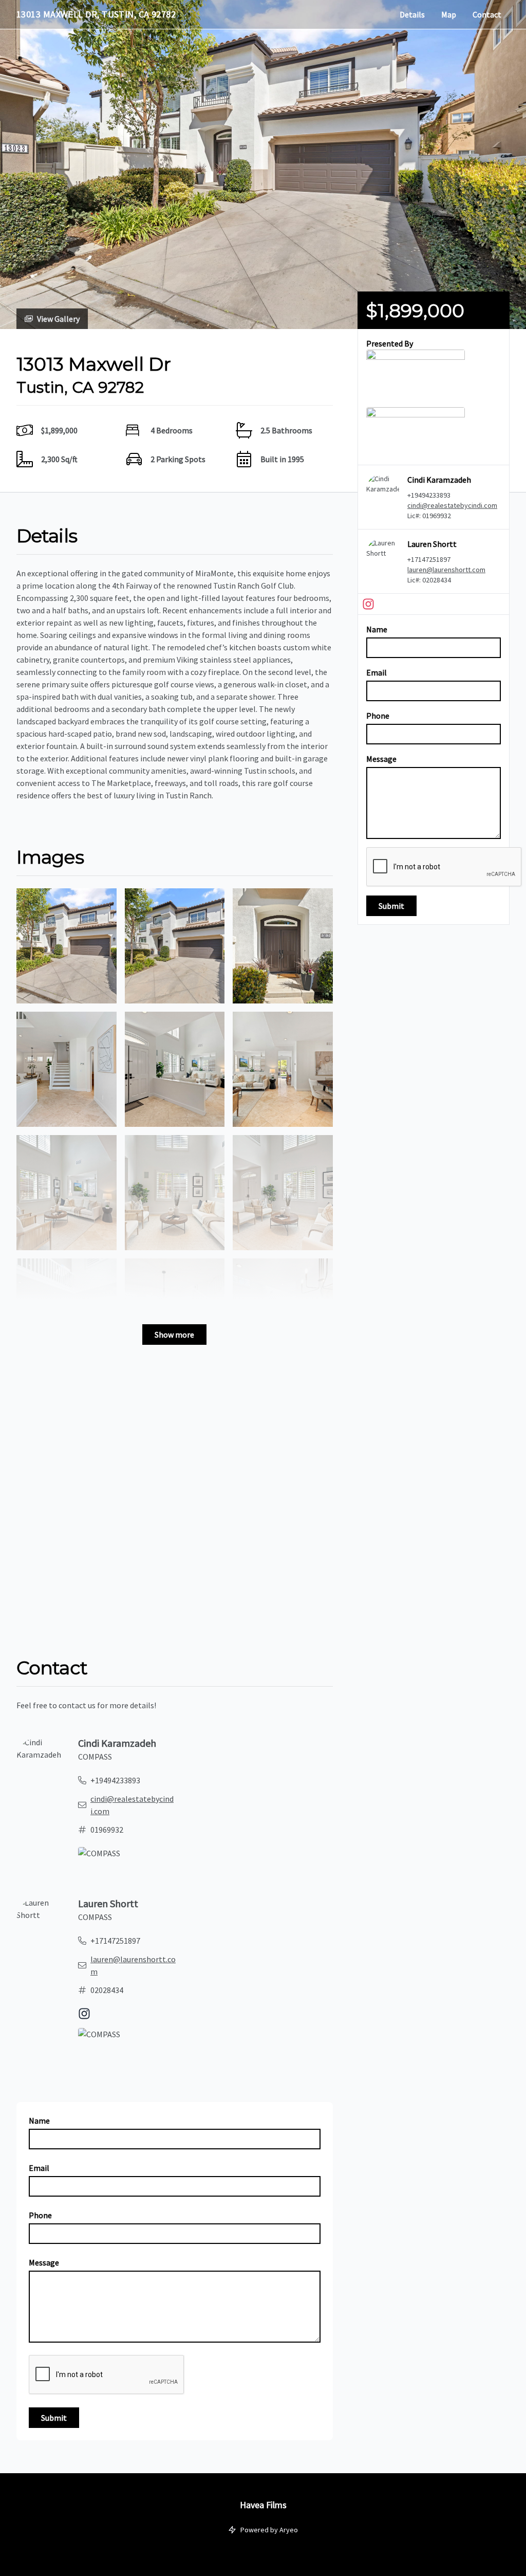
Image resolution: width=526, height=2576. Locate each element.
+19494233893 (429, 495)
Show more (174, 1335)
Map (449, 14)
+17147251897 (429, 559)
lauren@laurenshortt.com (446, 570)
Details (412, 14)
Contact (487, 14)
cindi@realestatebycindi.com (452, 505)
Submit (391, 906)
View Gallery (58, 319)
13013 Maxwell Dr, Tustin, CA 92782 (96, 14)
